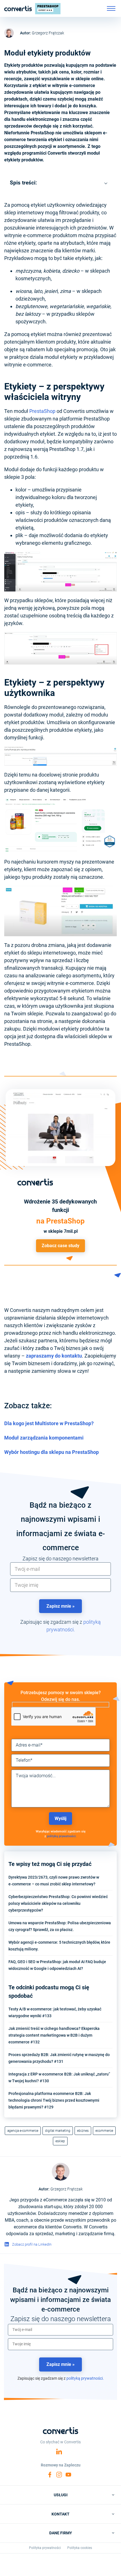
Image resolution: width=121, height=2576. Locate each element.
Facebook (50, 2475)
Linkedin (59, 2452)
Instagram (59, 2475)
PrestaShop (42, 411)
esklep (60, 2141)
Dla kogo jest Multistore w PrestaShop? (49, 1423)
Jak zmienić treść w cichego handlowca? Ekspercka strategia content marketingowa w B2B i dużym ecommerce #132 (54, 2035)
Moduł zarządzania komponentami (44, 1438)
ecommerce (104, 2131)
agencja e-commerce (23, 2131)
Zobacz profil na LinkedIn (32, 2244)
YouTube (68, 2475)
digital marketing (58, 2131)
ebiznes (83, 2131)
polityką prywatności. (62, 1836)
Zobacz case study (60, 1246)
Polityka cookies (80, 2548)
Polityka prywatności (45, 2548)
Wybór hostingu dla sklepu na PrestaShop (51, 1452)
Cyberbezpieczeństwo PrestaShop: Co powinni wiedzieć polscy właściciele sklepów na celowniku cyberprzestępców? (58, 1903)
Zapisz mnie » (60, 1606)
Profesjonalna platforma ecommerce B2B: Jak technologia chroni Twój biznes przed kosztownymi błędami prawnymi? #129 (54, 2100)
